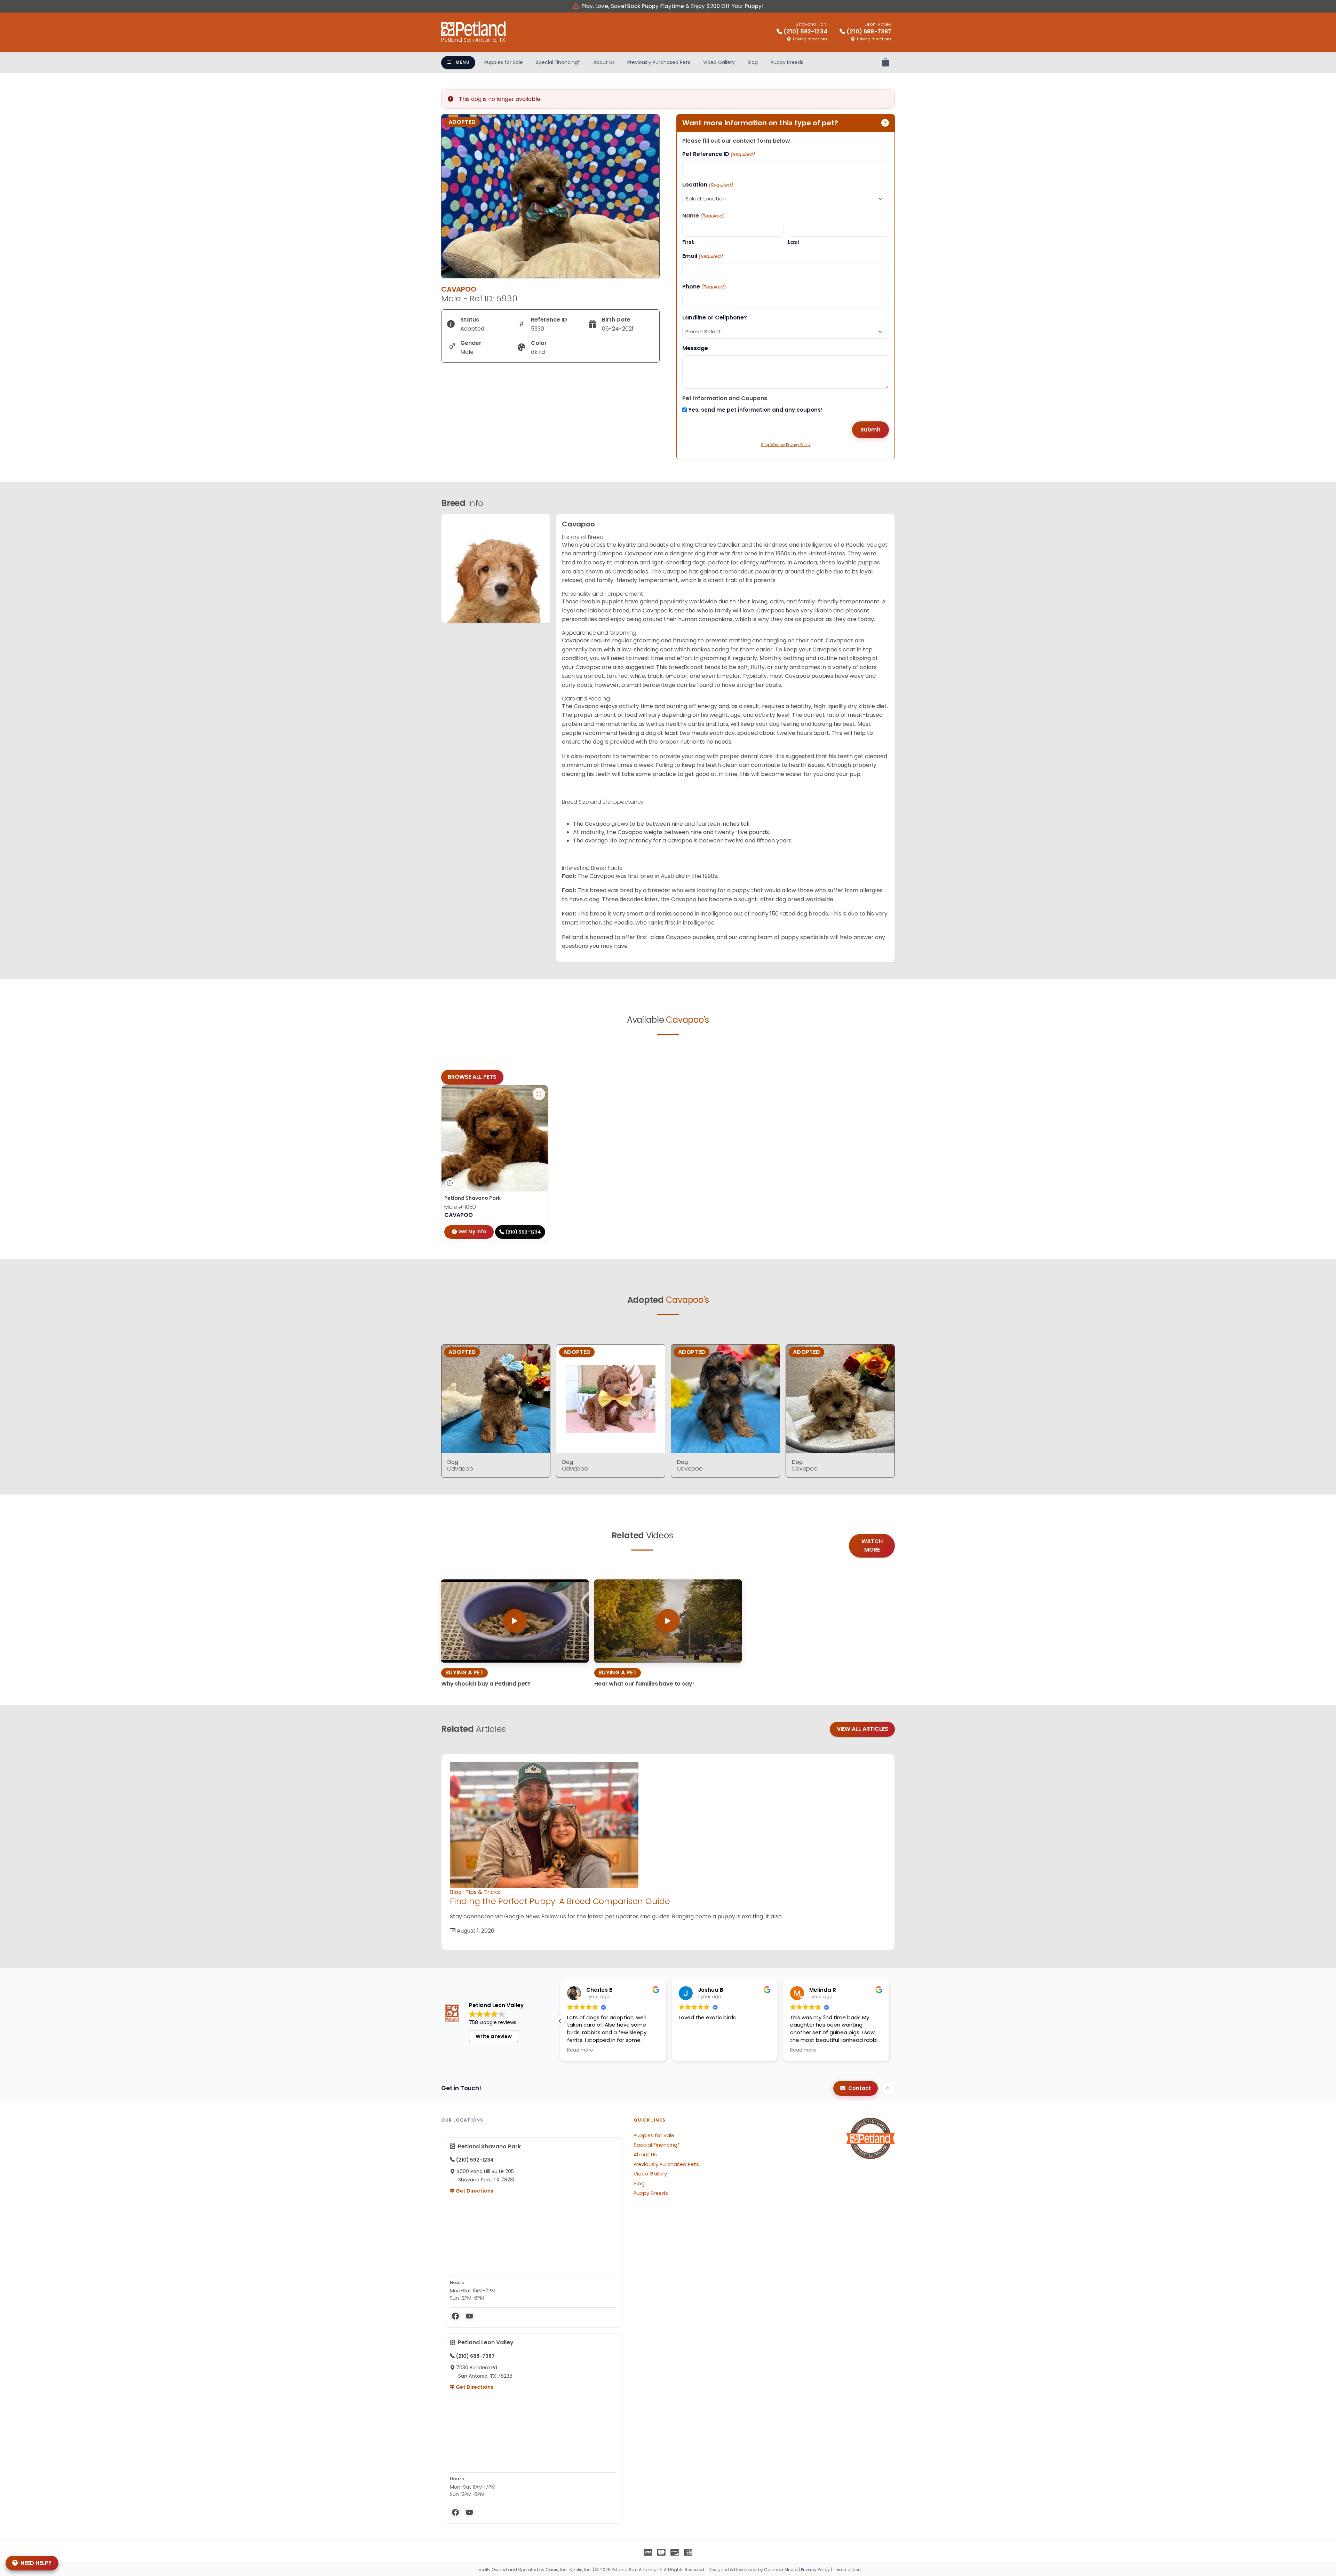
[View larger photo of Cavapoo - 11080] (539, 1094)
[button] (560, 2021)
